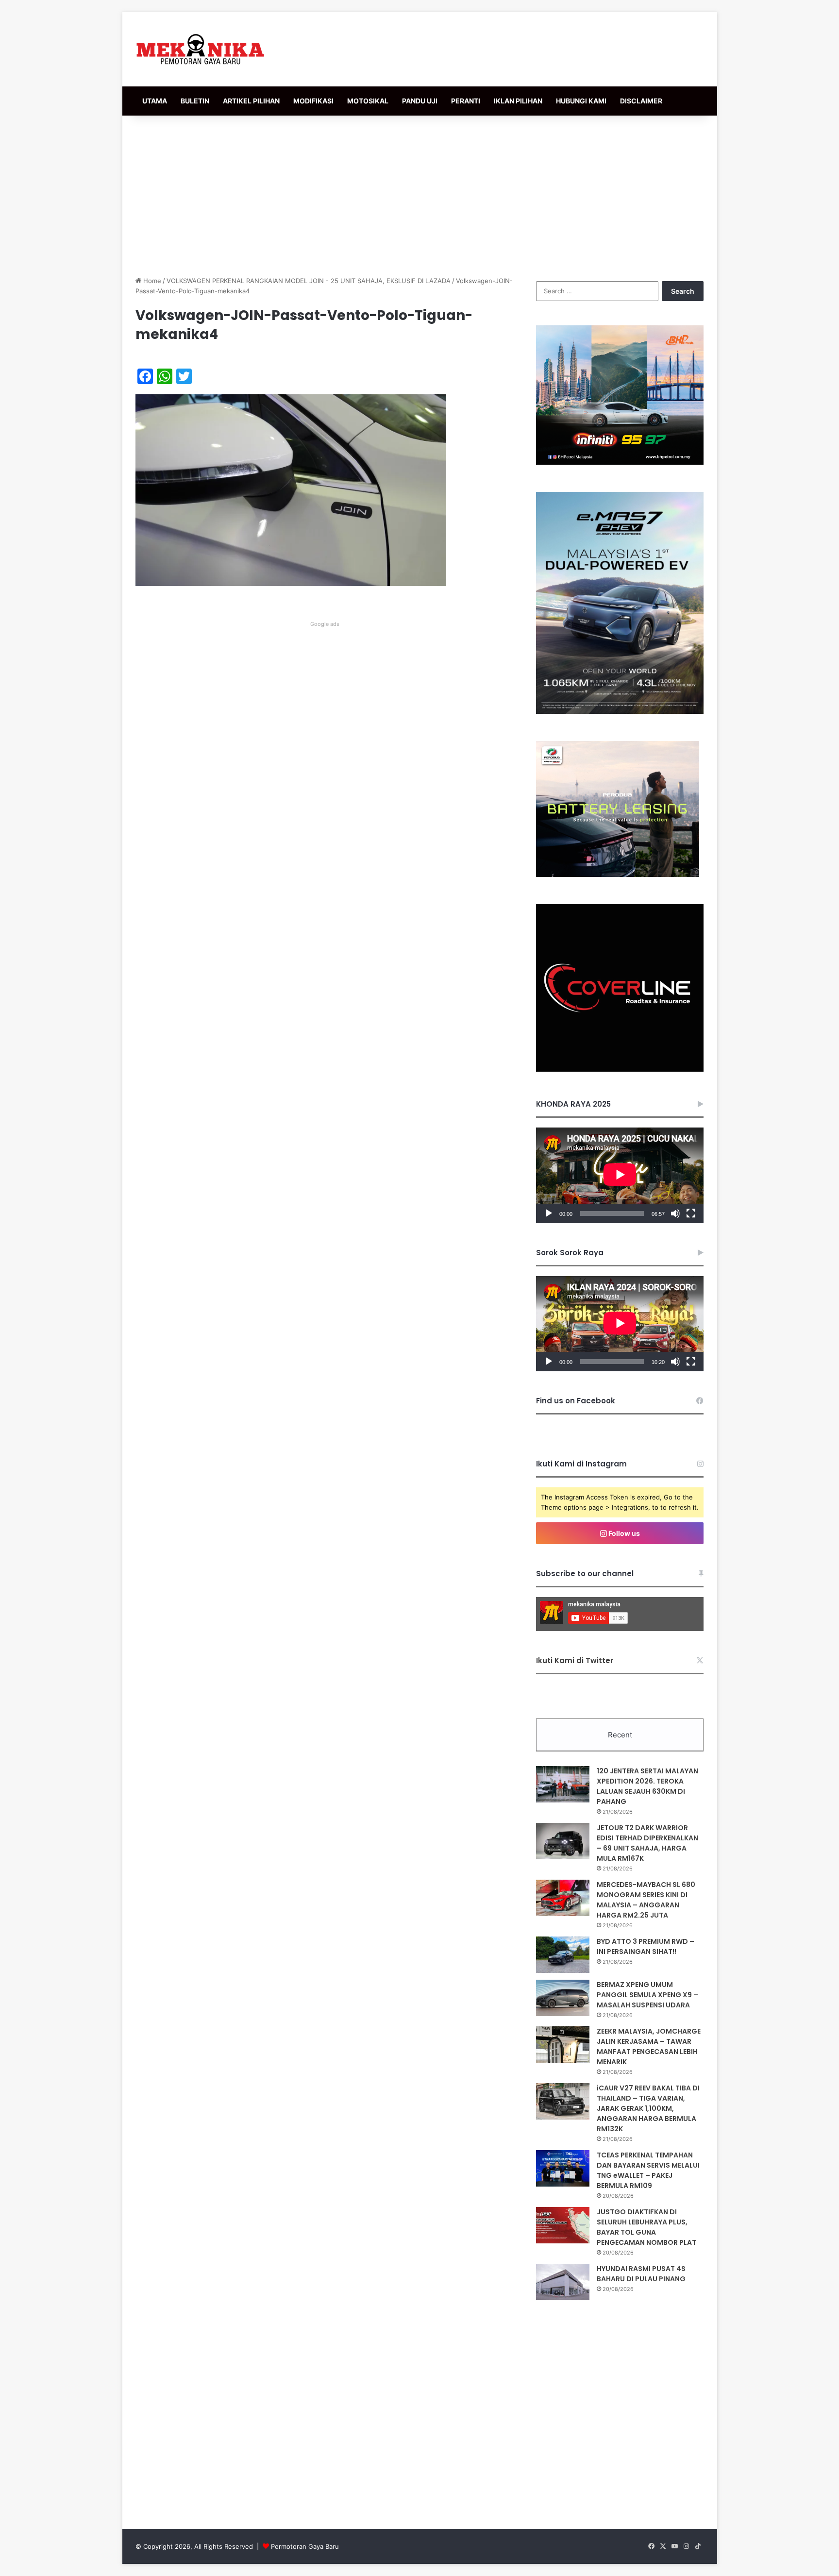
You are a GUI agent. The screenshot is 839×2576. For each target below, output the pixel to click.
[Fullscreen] (691, 1213)
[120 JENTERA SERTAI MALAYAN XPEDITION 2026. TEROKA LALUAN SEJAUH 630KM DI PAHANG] (563, 1784)
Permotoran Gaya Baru (305, 2546)
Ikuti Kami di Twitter (575, 1660)
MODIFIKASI (313, 101)
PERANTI (466, 101)
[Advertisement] (419, 193)
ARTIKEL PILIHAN (251, 101)
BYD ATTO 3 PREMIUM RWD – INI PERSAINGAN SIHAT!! (646, 1946)
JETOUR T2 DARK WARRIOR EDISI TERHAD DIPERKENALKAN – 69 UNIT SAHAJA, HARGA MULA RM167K (647, 1843)
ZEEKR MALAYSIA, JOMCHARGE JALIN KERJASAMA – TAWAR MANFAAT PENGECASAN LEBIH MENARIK (649, 2046)
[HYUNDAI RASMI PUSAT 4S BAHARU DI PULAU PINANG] (563, 2282)
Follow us (623, 1533)
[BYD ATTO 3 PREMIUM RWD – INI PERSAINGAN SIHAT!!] (563, 1955)
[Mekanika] (201, 49)
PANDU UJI (420, 101)
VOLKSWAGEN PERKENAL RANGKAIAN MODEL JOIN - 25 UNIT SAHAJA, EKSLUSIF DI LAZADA (309, 281)
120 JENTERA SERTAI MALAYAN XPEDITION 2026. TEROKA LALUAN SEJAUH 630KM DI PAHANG (647, 1786)
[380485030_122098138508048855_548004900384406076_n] (620, 1069)
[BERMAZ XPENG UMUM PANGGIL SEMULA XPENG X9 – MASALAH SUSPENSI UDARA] (563, 1998)
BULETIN (195, 101)
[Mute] (675, 1213)
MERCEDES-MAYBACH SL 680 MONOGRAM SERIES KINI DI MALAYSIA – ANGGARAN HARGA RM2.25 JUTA (646, 1900)
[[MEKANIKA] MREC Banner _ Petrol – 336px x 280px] (620, 462)
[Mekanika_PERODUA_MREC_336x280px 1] (618, 875)
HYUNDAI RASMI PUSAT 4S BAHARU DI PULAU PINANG (641, 2274)
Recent (620, 1735)
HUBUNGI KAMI (581, 101)
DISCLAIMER (641, 101)
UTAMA (155, 101)
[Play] (549, 1213)
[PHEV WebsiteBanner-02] (620, 711)
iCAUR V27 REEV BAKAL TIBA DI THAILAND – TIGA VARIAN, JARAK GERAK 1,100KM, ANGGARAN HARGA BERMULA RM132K (648, 2108)
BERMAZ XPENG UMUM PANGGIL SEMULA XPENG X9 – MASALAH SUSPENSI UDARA (647, 1995)
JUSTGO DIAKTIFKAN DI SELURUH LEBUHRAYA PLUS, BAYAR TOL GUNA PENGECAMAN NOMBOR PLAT (646, 2227)
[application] (620, 1175)
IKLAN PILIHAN (518, 101)
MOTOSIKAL (368, 101)
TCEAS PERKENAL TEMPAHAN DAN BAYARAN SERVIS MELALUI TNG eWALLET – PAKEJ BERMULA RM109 (648, 2170)
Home (151, 281)
